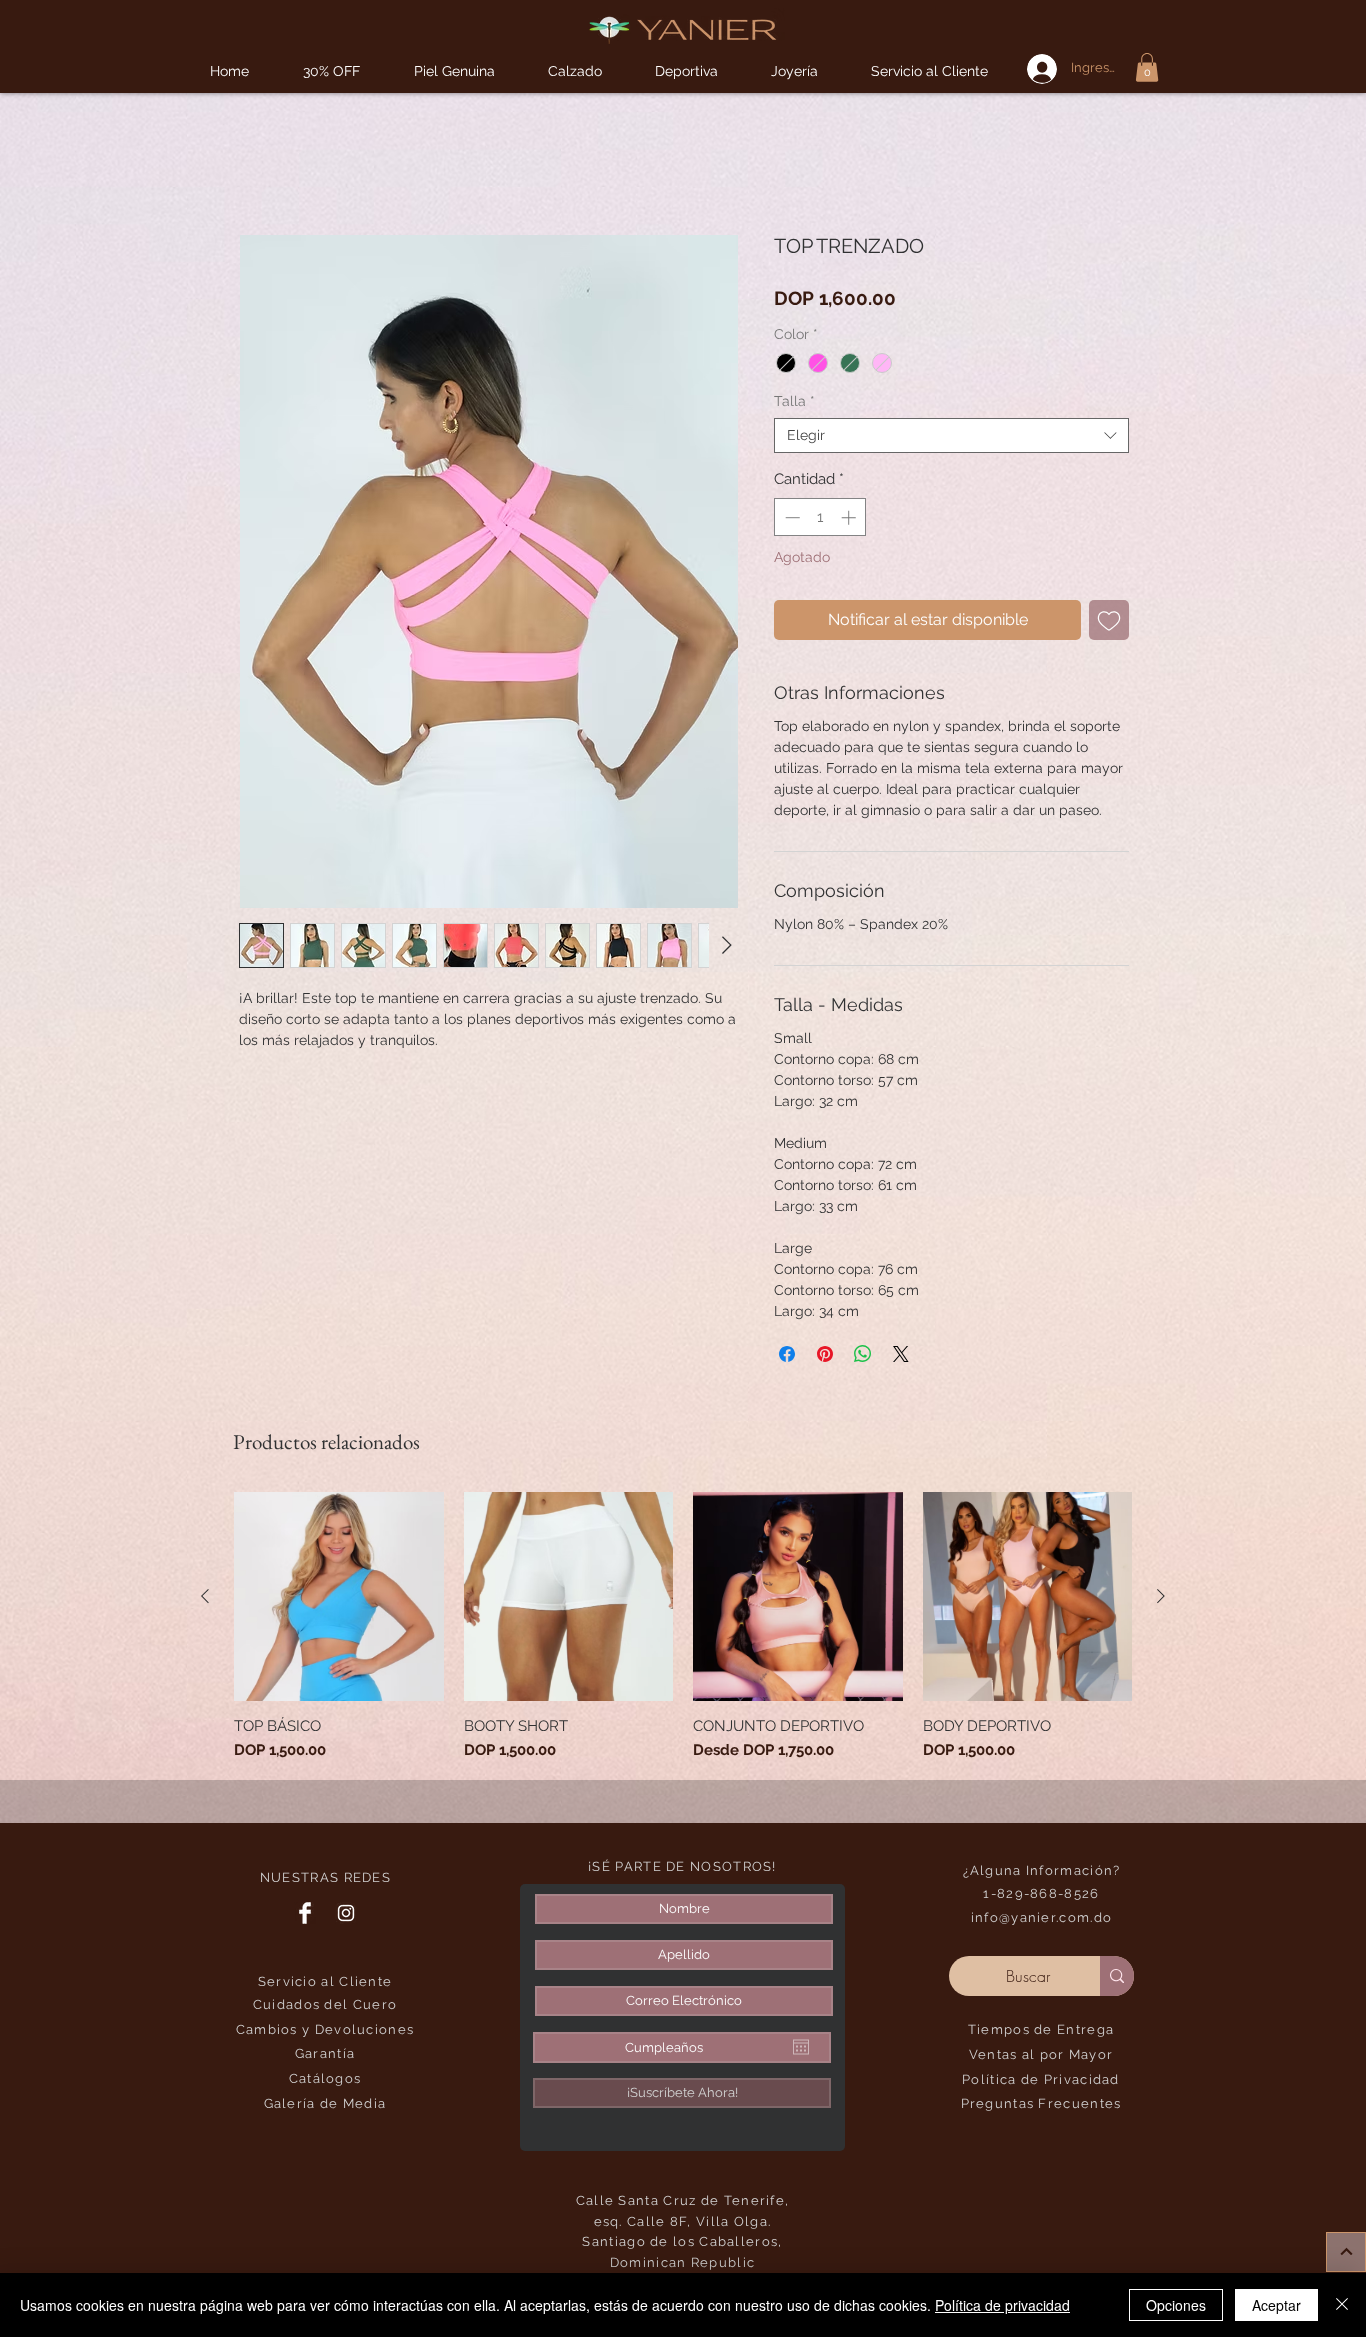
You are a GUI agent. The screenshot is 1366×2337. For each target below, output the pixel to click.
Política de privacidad (1002, 2305)
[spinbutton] (820, 517)
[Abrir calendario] (801, 2047)
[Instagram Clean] (346, 1913)
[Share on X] (901, 1354)
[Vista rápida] (339, 1597)
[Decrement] (790, 517)
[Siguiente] (1161, 1596)
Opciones (1176, 2305)
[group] (683, 1627)
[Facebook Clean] (305, 1913)
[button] (686, 71)
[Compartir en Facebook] (787, 1354)
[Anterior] (205, 1596)
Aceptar (1276, 2305)
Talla (794, 401)
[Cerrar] (1342, 2305)
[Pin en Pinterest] (825, 1354)
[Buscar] (1117, 1976)
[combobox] (951, 435)
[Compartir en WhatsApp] (863, 1354)
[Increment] (850, 517)
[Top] (1346, 2252)
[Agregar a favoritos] (1109, 620)
